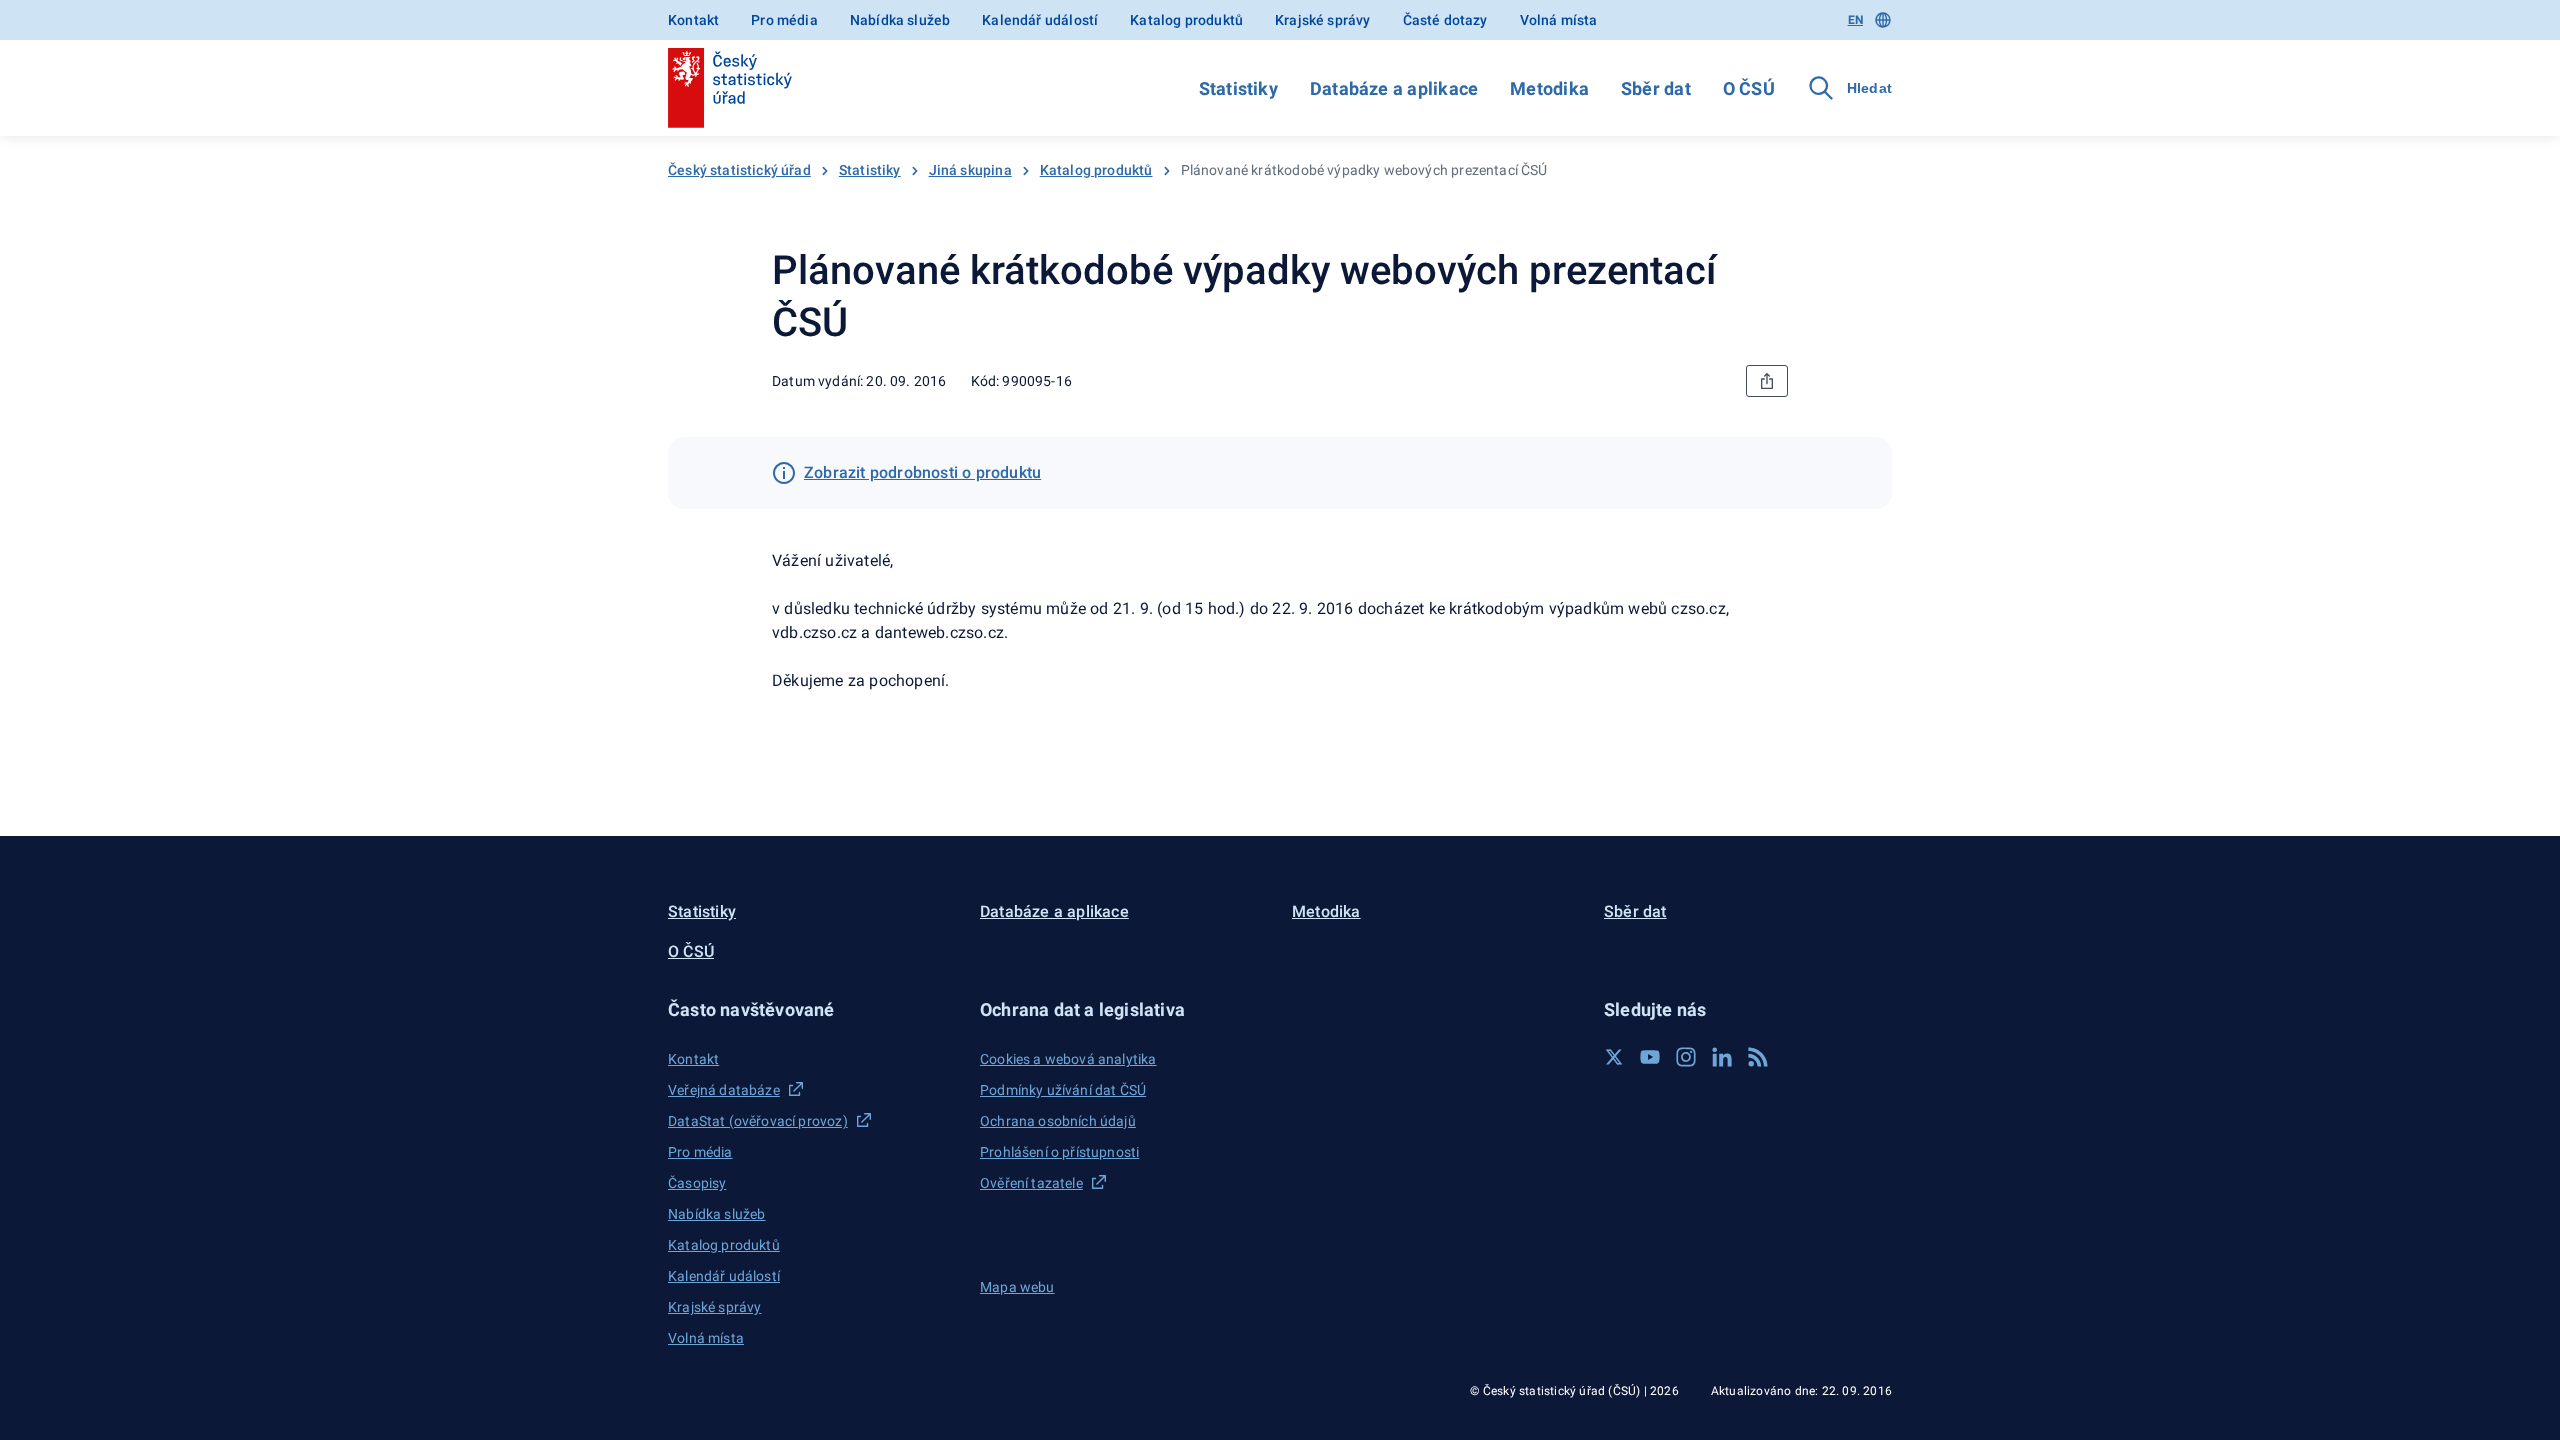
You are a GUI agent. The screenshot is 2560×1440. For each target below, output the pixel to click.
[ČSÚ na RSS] (1758, 1057)
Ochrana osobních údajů (1058, 1121)
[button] (812, 1009)
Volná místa (1559, 20)
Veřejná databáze (724, 1090)
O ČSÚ (1749, 88)
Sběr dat (1656, 88)
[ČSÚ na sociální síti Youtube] (1650, 1057)
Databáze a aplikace (1394, 88)
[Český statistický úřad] (730, 88)
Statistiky (1238, 88)
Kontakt (693, 20)
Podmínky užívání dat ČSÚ (1063, 1090)
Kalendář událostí (1040, 20)
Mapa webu (1017, 1287)
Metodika (1549, 88)
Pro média (784, 20)
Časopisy (697, 1183)
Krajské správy (1322, 20)
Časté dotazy (1445, 20)
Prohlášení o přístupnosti (1059, 1152)
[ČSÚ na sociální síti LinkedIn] (1722, 1057)
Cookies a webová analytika (1068, 1059)
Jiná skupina (970, 170)
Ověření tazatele (1031, 1183)
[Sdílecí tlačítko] (1767, 381)
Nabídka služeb (900, 20)
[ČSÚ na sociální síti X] (1614, 1057)
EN (1855, 20)
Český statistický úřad (739, 170)
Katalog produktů (1186, 20)
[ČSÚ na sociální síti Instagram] (1686, 1057)
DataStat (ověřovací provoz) (758, 1121)
